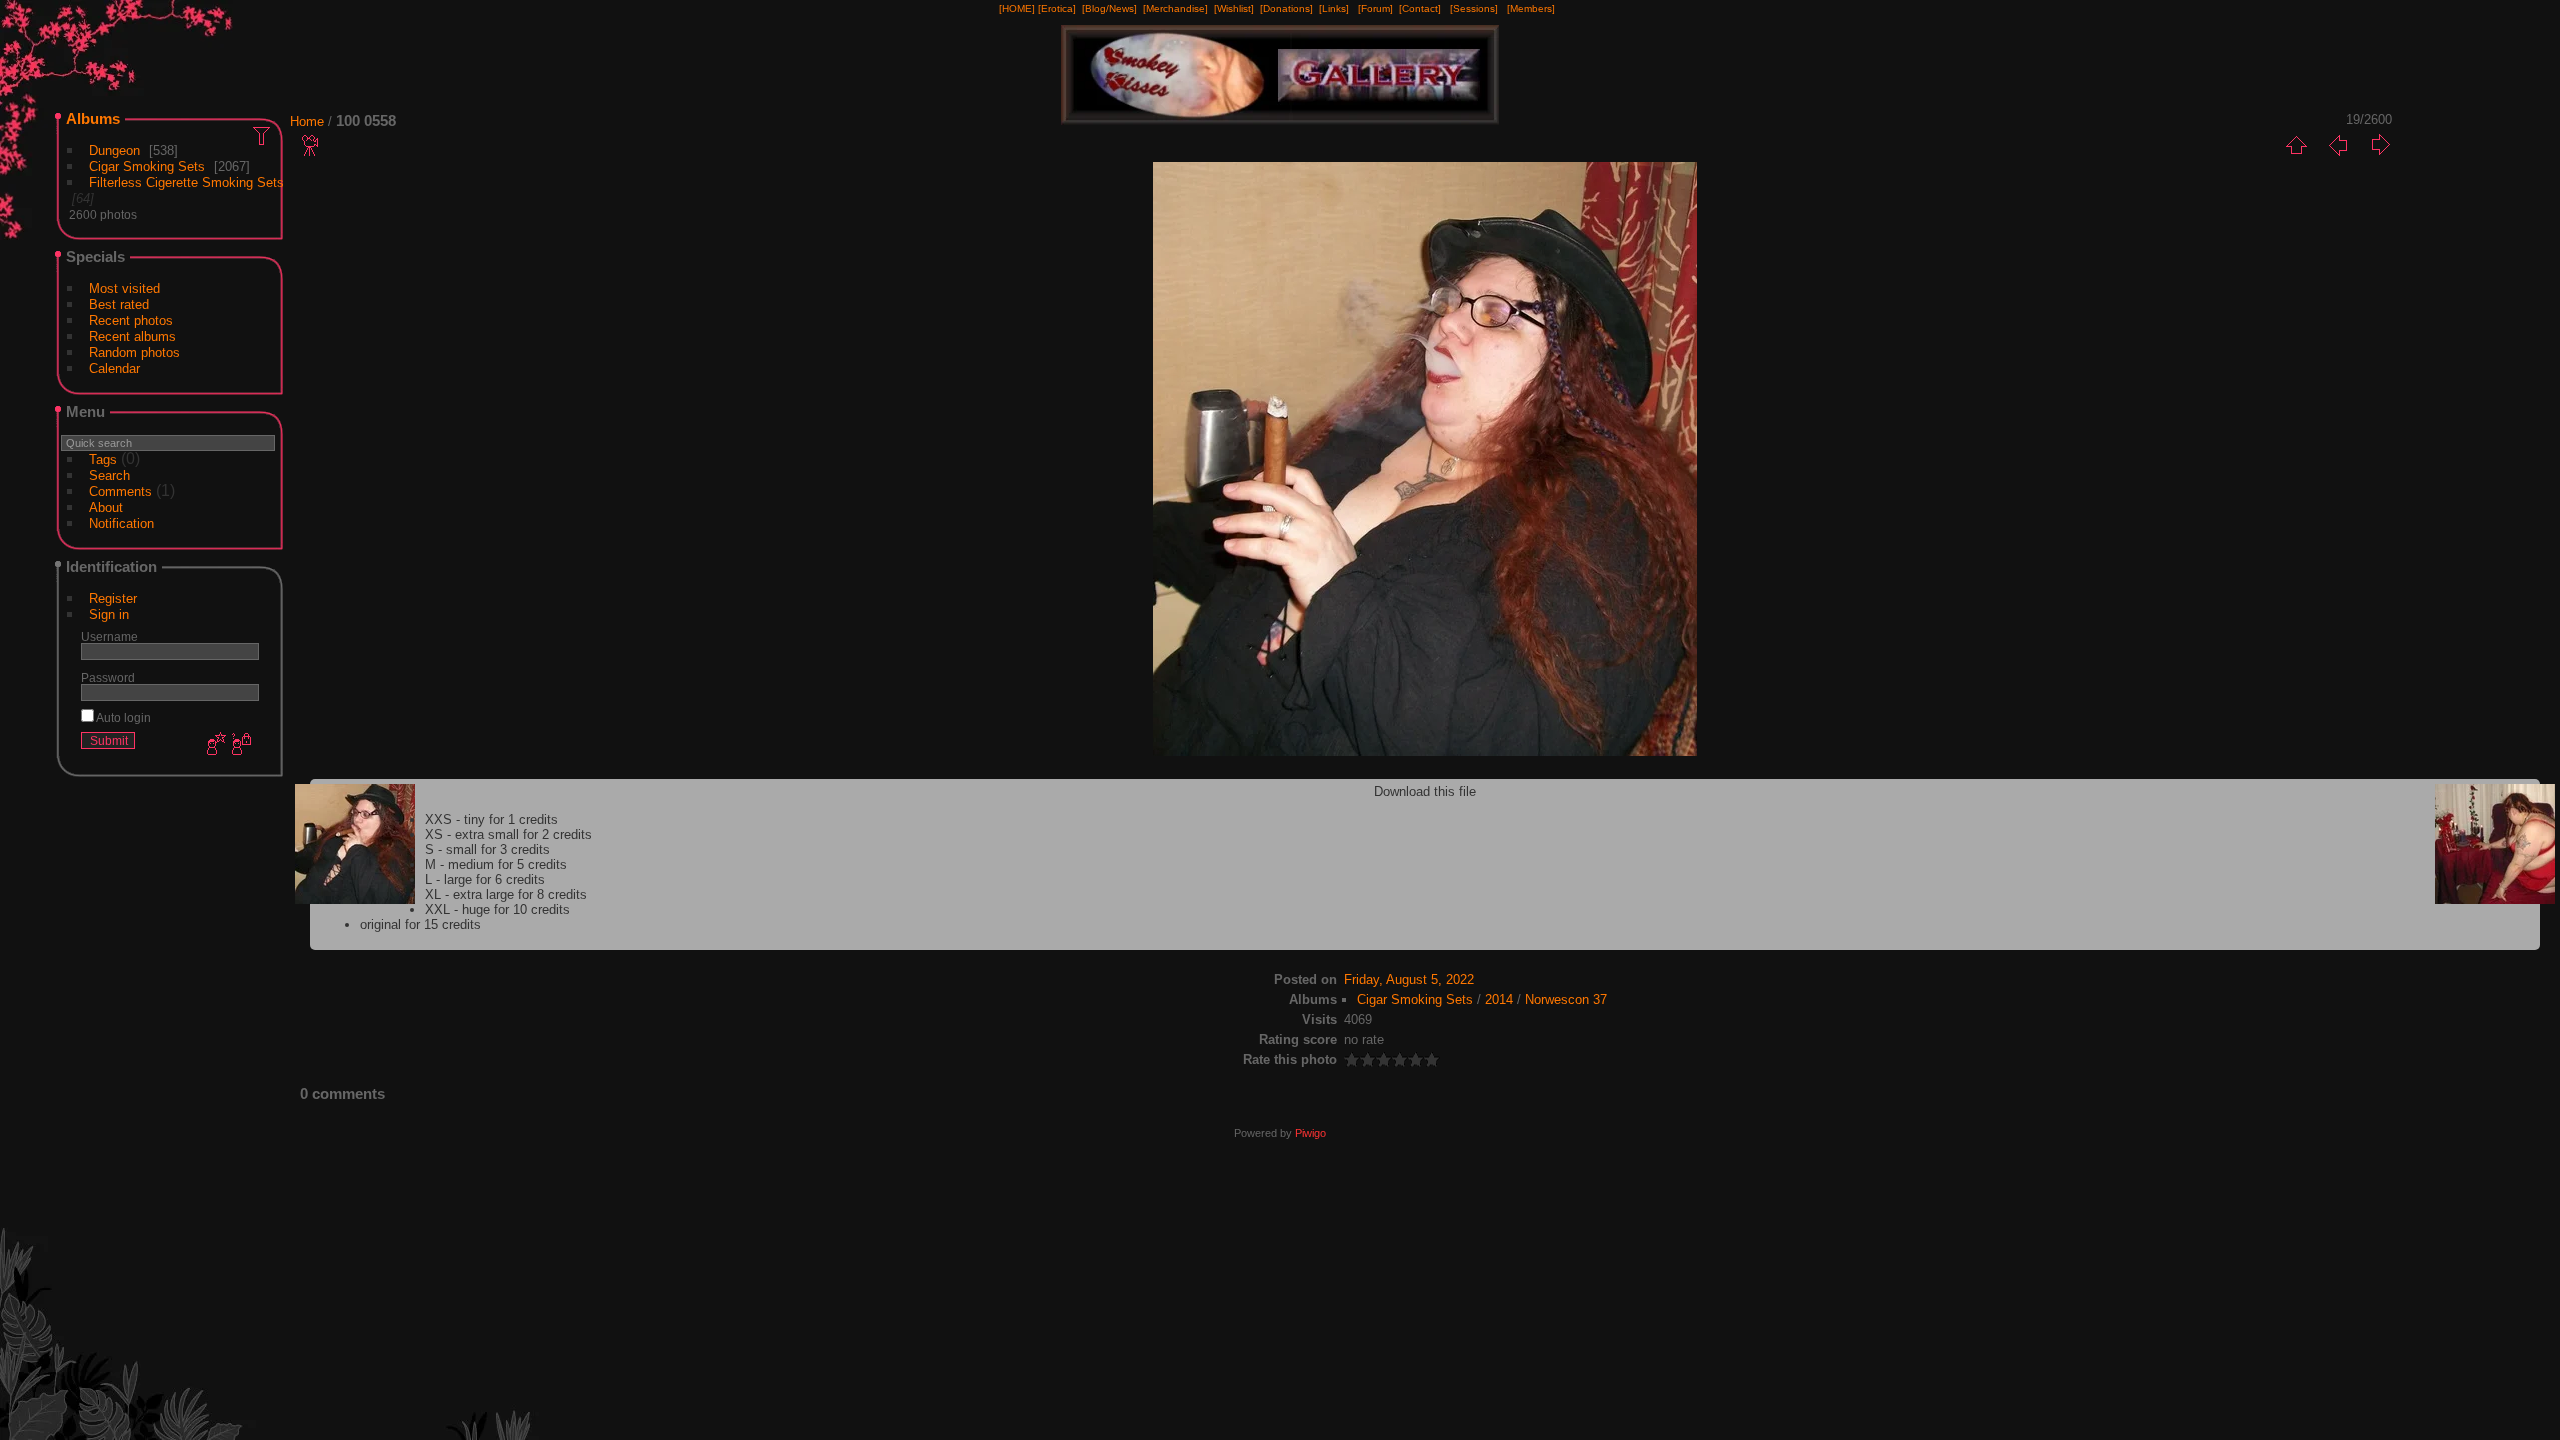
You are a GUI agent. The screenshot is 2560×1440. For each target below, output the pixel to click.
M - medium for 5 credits (496, 864)
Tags (103, 459)
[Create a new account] (214, 745)
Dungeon (114, 150)
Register (113, 598)
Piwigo (1310, 1133)
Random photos (134, 352)
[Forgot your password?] (240, 745)
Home (307, 121)
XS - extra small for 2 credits (508, 834)
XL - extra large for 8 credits (506, 894)
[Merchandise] (1175, 8)
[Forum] (1375, 8)
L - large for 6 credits (485, 879)
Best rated (119, 304)
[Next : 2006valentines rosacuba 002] (2380, 145)
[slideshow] (311, 145)
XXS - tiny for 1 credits (491, 819)
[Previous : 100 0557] (2338, 145)
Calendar (114, 368)
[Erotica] (1057, 8)
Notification (121, 523)
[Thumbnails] (2296, 145)
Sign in (109, 614)
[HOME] (1017, 8)
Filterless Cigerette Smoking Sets (186, 182)
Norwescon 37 (1566, 999)
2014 (1499, 999)
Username (109, 636)
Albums (93, 118)
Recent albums (132, 336)
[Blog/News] (1109, 8)
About (106, 507)
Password (108, 677)
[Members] (1531, 8)
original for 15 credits (420, 924)
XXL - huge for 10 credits (497, 909)
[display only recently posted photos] (263, 135)
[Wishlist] (1234, 8)
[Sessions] (1474, 8)
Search (109, 475)
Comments (120, 491)
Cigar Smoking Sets (147, 166)
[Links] (1334, 8)
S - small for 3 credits (487, 849)
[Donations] (1286, 8)
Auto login (122, 717)
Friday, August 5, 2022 (1409, 979)
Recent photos (131, 320)
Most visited (124, 288)
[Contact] (1420, 8)
